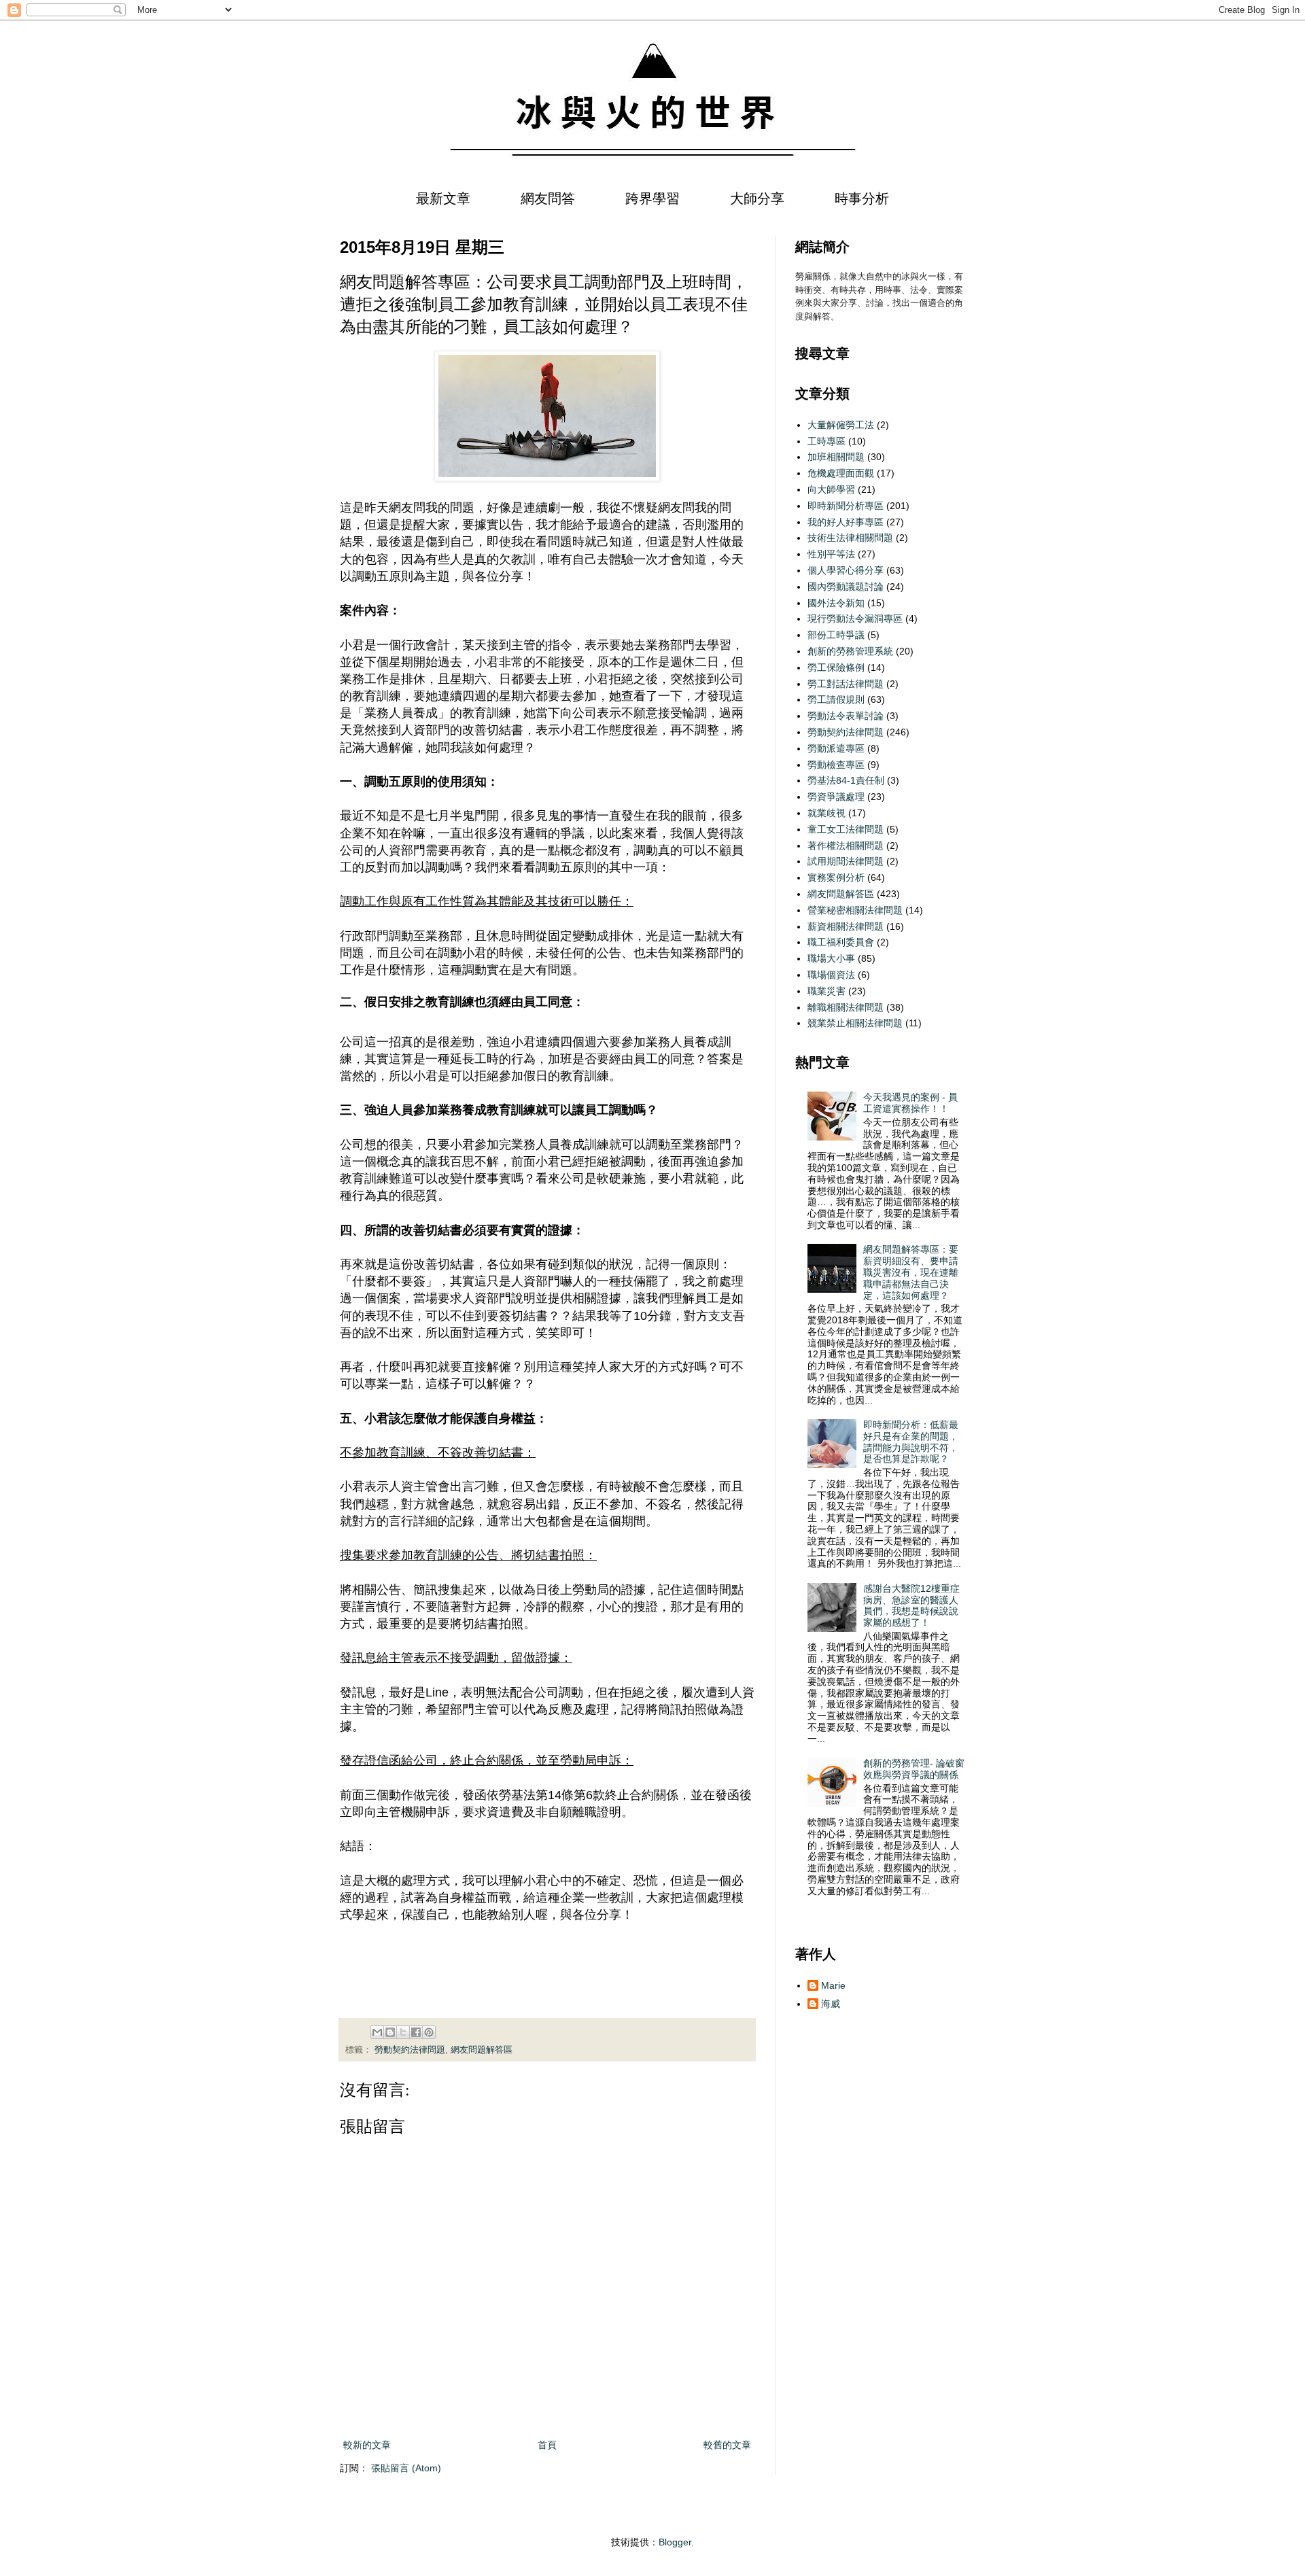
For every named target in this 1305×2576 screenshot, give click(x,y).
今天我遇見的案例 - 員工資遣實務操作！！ (910, 1103)
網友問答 (548, 198)
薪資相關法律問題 (846, 926)
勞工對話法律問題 (846, 684)
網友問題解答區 (482, 2050)
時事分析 (862, 198)
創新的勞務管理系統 (850, 651)
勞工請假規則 (836, 699)
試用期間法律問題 (846, 861)
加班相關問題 (836, 457)
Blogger (675, 2542)
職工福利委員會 (841, 942)
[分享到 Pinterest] (429, 2032)
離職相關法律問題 (846, 1007)
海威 (831, 2004)
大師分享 (757, 198)
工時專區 (826, 441)
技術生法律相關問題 (850, 538)
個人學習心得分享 (846, 570)
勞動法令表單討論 (846, 716)
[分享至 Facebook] (416, 2032)
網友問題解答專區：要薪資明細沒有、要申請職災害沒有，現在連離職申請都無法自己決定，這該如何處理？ (911, 1272)
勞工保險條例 (836, 667)
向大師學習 (831, 489)
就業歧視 (826, 813)
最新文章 (443, 198)
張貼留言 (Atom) (406, 2468)
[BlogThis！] (390, 2032)
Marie (833, 1985)
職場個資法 (831, 975)
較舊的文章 (727, 2445)
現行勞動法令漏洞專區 (855, 619)
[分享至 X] (403, 2032)
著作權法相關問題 (846, 846)
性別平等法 (831, 554)
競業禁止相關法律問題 (855, 1023)
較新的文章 (367, 2445)
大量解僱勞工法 (841, 425)
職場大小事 (831, 958)
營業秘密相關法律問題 (855, 910)
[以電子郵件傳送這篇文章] (377, 2032)
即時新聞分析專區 (846, 506)
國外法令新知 (836, 603)
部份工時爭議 (836, 635)
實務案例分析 (836, 877)
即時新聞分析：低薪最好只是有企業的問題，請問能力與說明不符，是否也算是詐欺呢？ (911, 1442)
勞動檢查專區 (836, 765)
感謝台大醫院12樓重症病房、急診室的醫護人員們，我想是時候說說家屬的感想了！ (911, 1605)
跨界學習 (652, 198)
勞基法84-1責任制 (846, 780)
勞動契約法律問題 (410, 2050)
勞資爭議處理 (836, 797)
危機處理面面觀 (841, 473)
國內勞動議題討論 (846, 587)
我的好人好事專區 (846, 522)
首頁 (547, 2445)
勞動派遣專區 (836, 748)
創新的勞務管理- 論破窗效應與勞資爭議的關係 (914, 1769)
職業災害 (826, 991)
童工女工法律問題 (846, 829)
